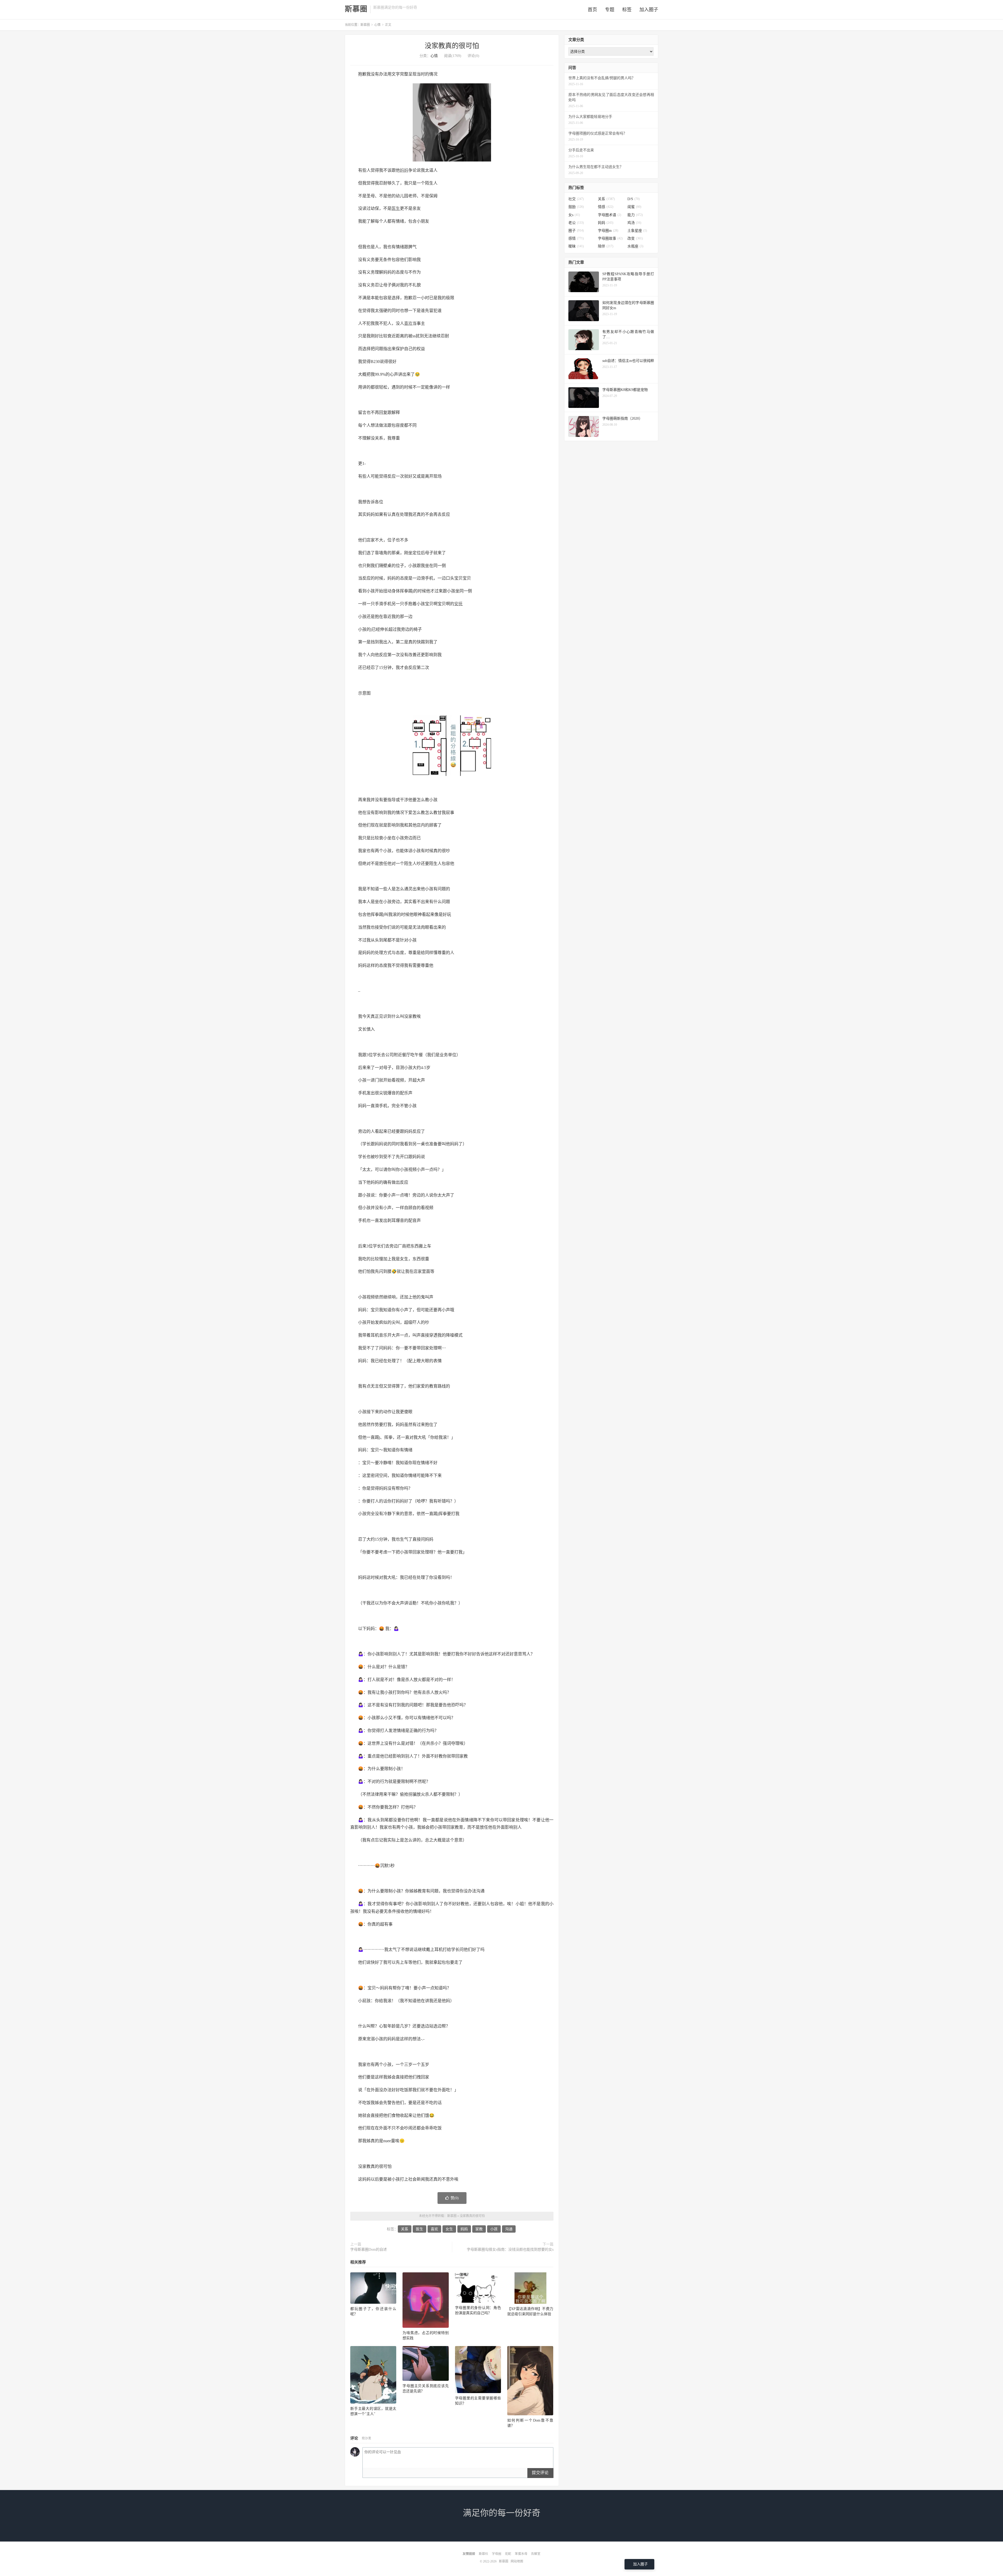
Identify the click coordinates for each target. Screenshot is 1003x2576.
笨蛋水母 (521, 2554)
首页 (592, 10)
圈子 (576, 231)
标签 (627, 10)
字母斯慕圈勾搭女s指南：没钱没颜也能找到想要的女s (510, 2249)
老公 (576, 223)
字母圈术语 (610, 215)
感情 (576, 238)
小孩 (494, 2229)
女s (574, 215)
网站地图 (517, 2561)
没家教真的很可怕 (452, 46)
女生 (449, 2229)
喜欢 (408, 323)
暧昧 (576, 246)
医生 (396, 208)
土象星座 (637, 231)
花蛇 (508, 2554)
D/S (634, 199)
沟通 (509, 2229)
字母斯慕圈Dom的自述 (369, 2249)
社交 (576, 199)
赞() (455, 2198)
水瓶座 (635, 246)
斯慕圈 (356, 9)
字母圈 (497, 2554)
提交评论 (540, 2473)
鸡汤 (634, 223)
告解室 (536, 2554)
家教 (479, 2229)
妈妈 (404, 170)
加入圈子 (649, 10)
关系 (405, 2229)
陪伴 (606, 246)
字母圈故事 (610, 238)
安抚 (458, 604)
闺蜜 (634, 207)
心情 (377, 25)
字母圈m (608, 231)
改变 (635, 238)
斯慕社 (483, 2554)
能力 (635, 215)
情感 (606, 207)
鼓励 (576, 207)
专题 (610, 10)
